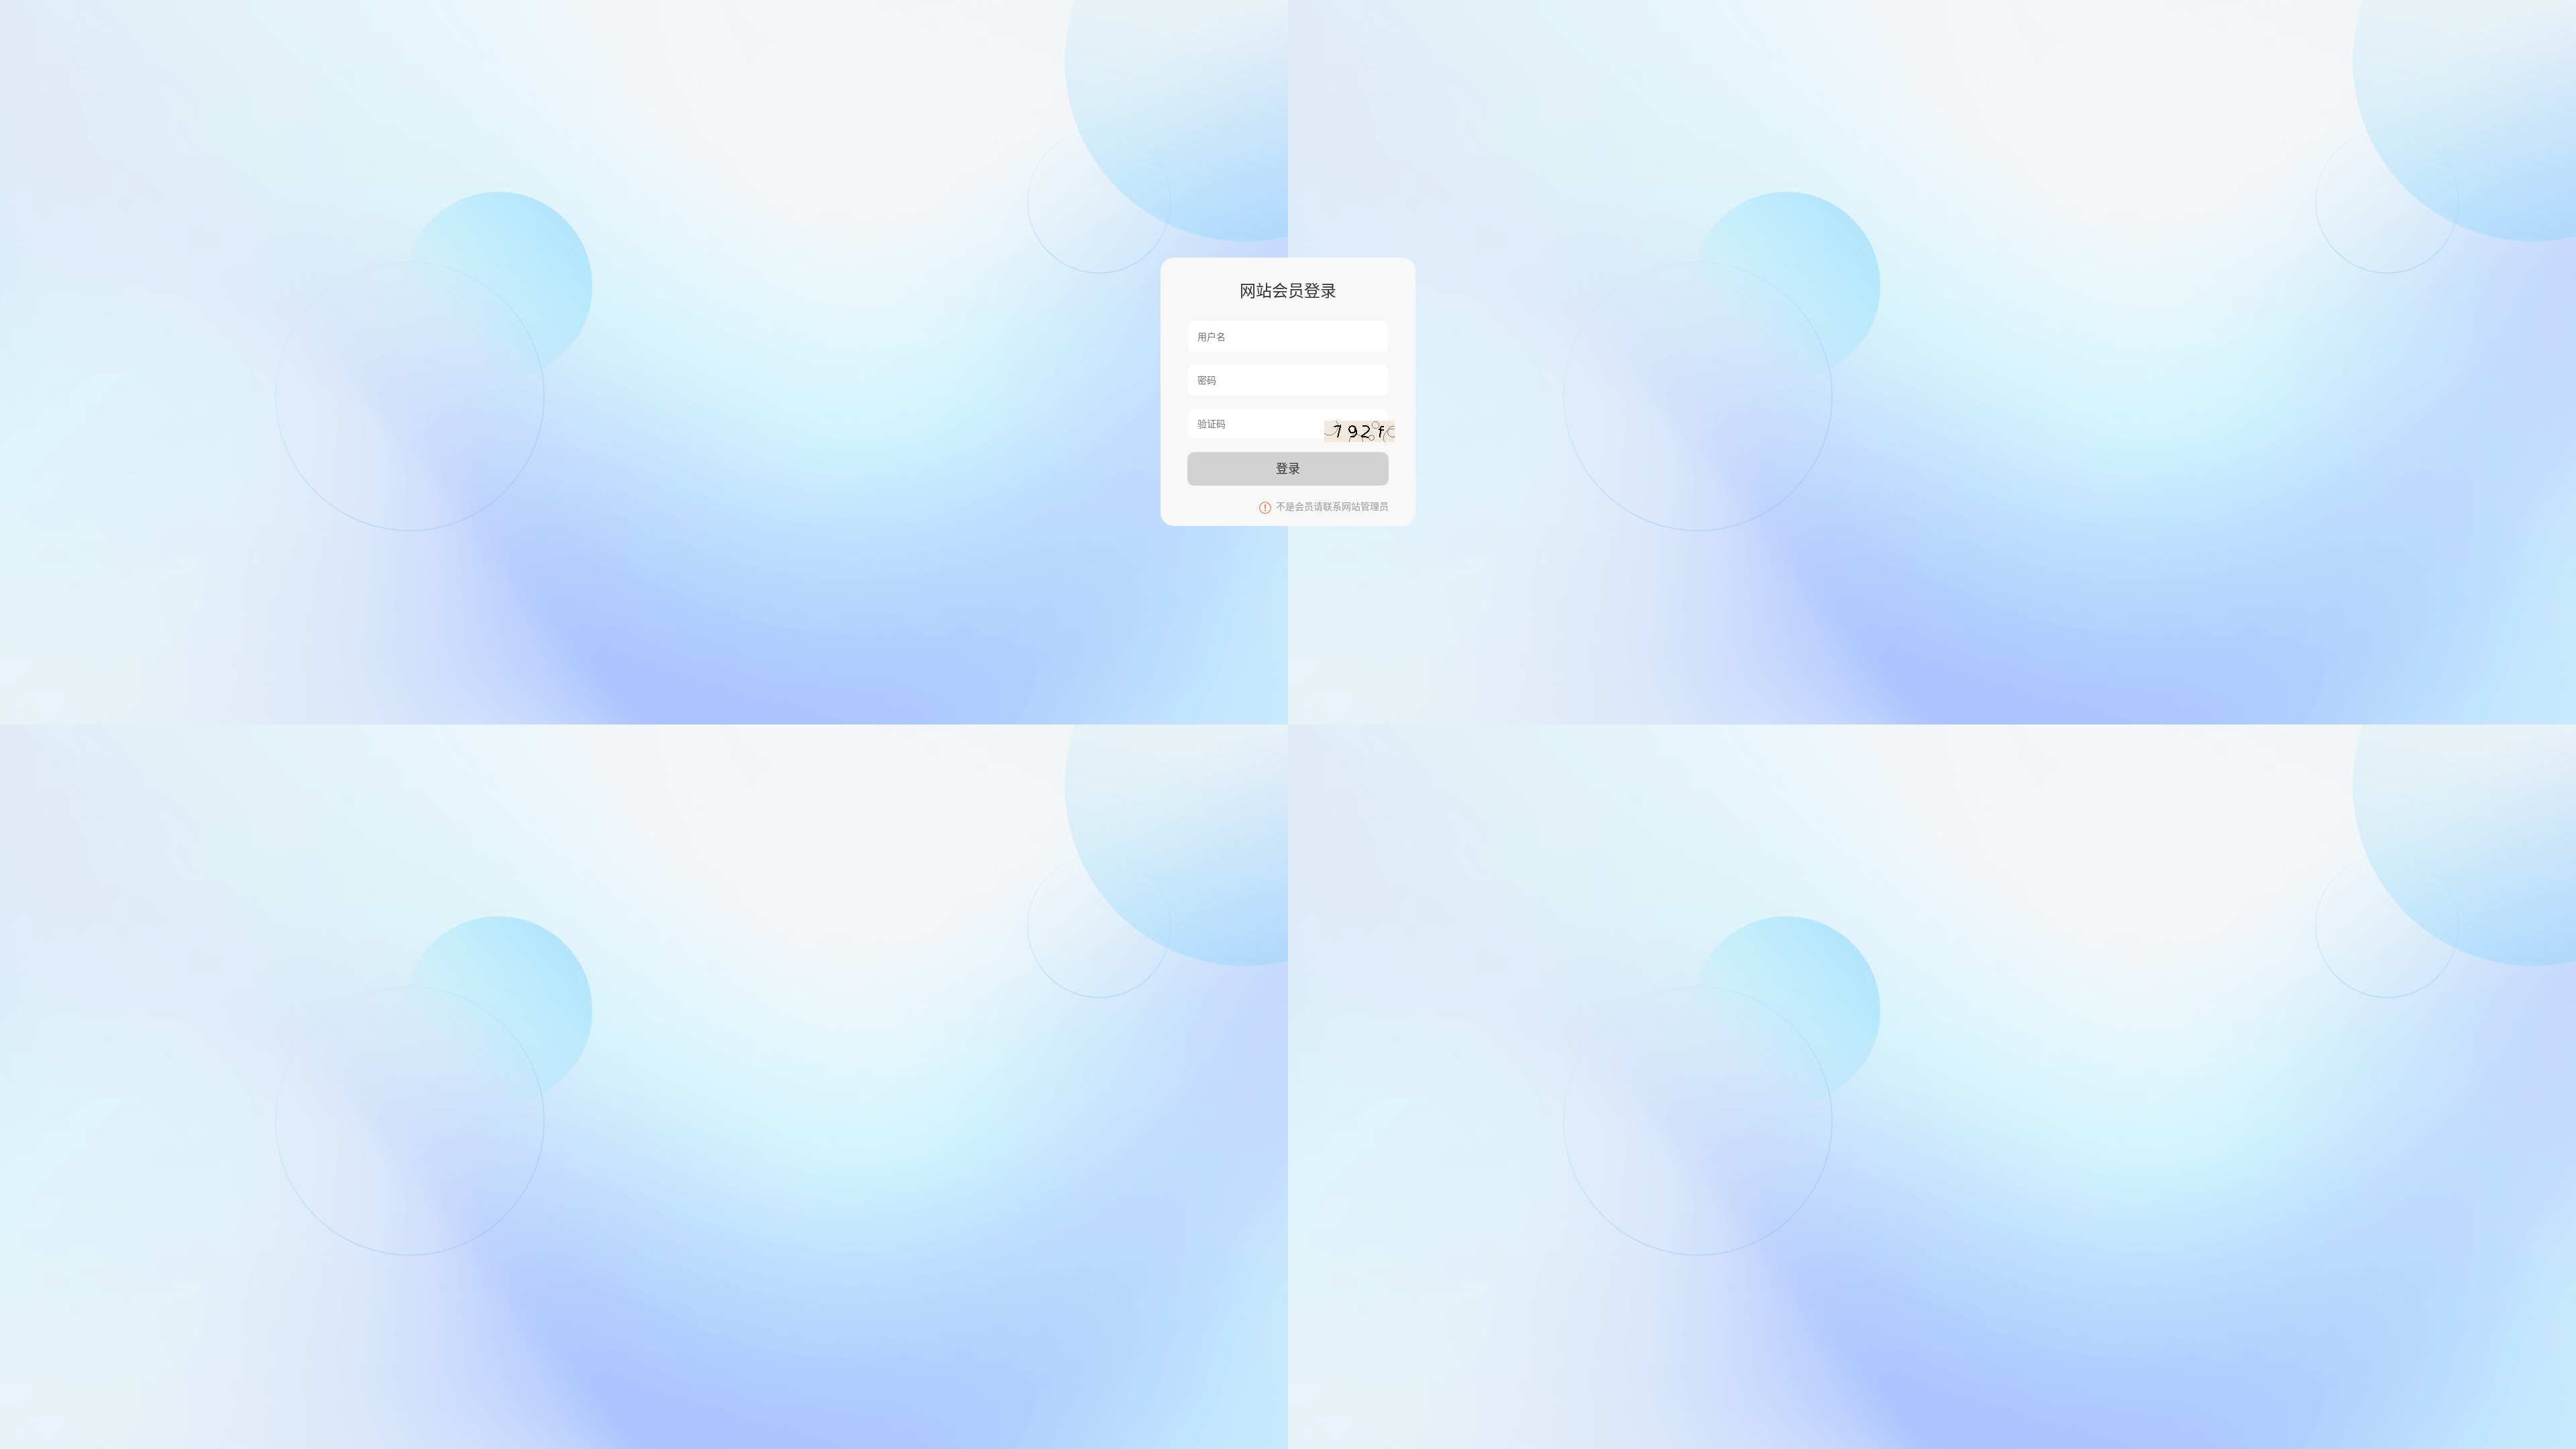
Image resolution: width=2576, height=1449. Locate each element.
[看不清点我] (1359, 431)
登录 (1288, 469)
